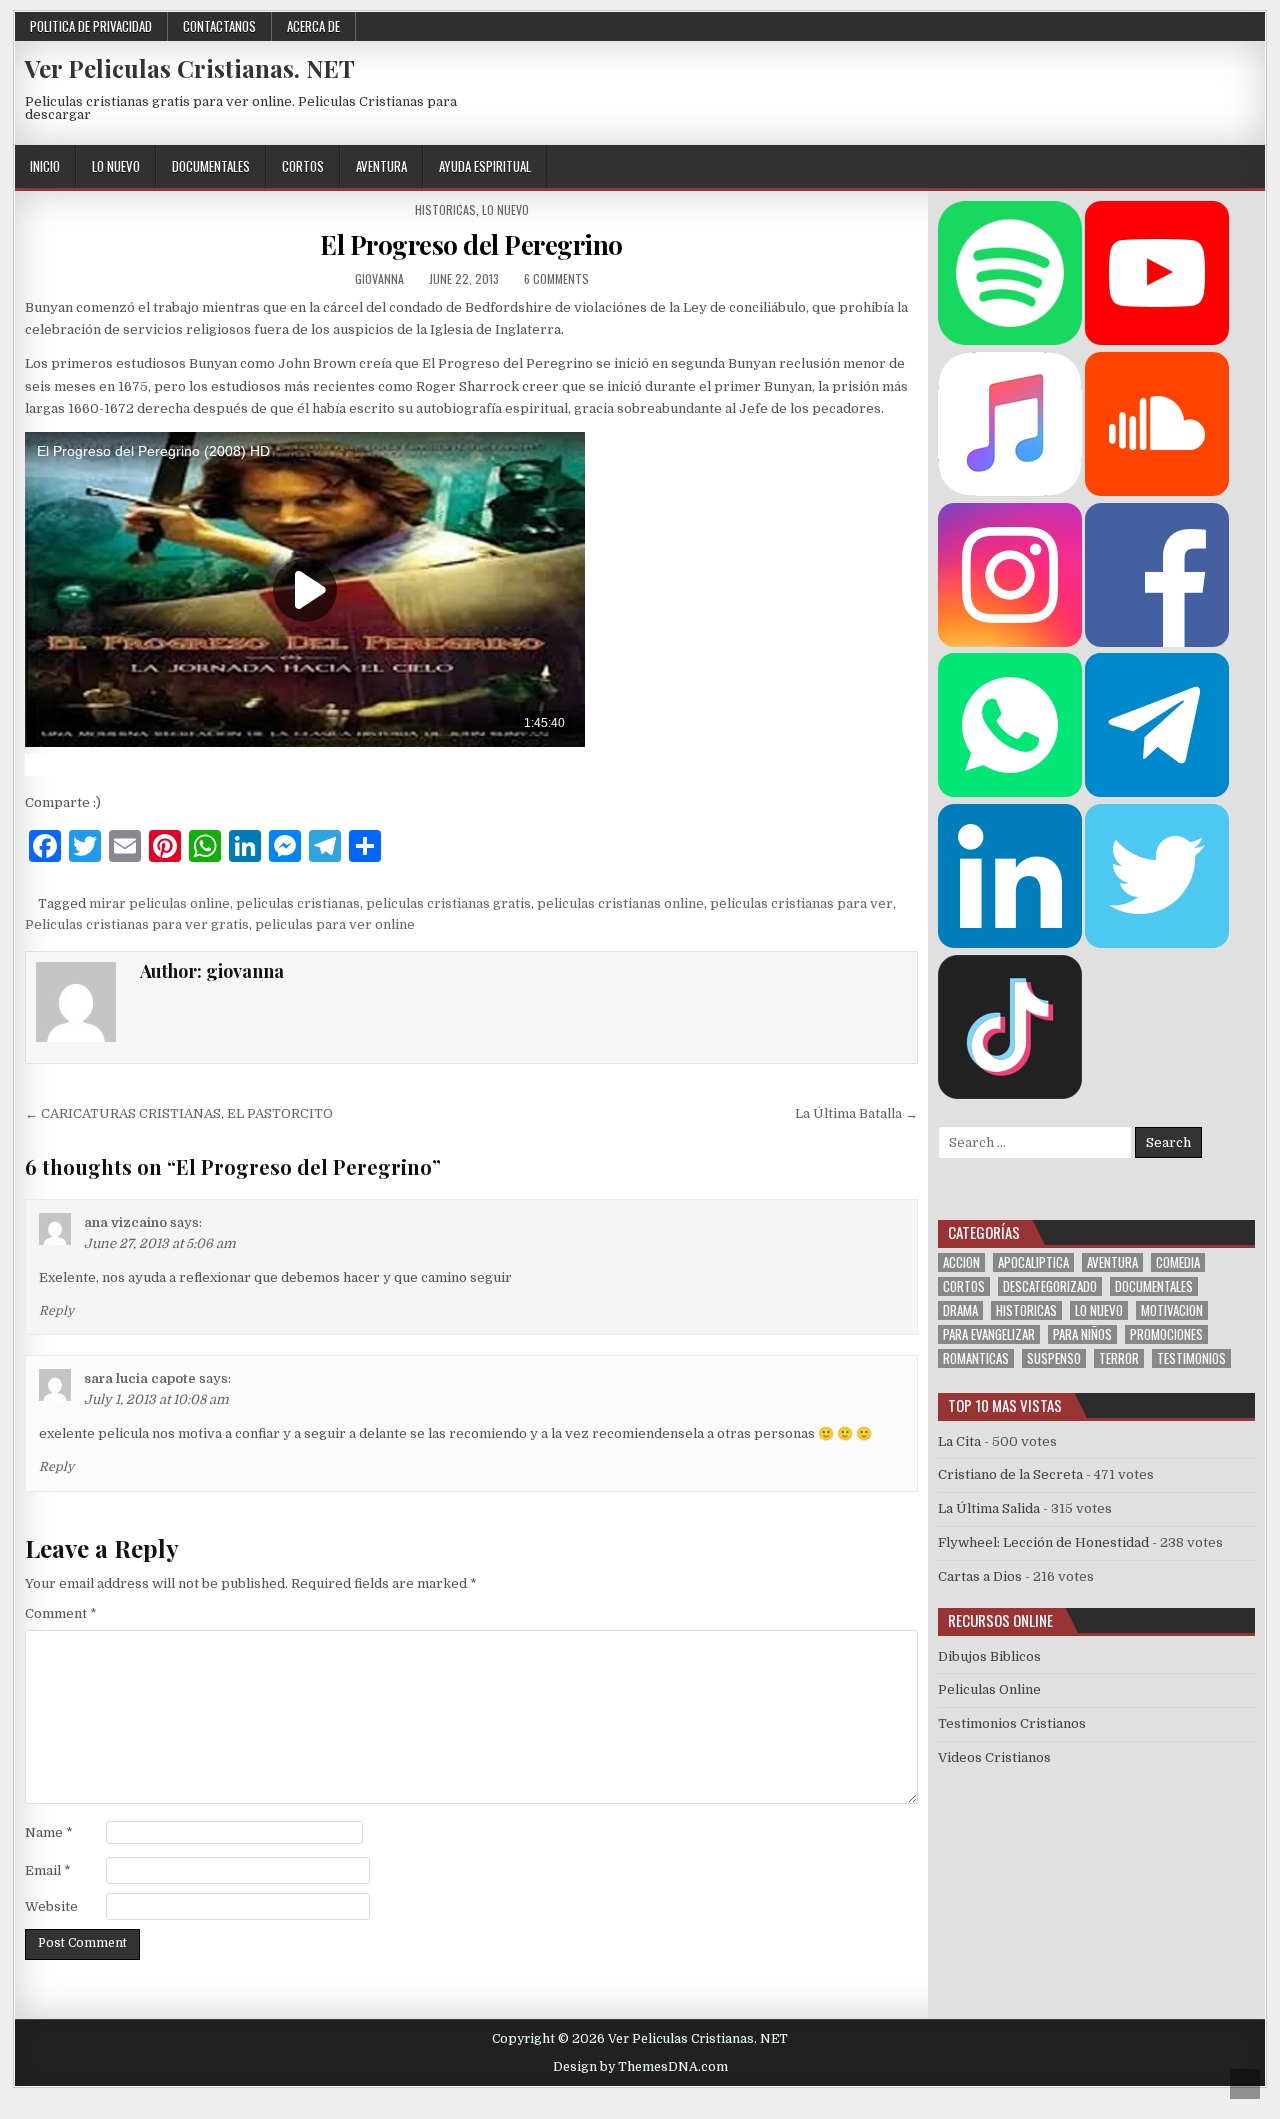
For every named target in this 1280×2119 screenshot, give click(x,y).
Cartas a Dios (980, 1576)
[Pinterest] (1153, 167)
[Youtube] (1201, 167)
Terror (1119, 1358)
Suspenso (1054, 1358)
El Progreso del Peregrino (471, 244)
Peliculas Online (989, 1689)
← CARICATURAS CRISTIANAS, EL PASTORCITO (179, 1113)
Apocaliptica (1033, 1262)
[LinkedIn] (1010, 943)
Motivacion (1172, 1310)
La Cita (959, 1441)
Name (49, 1832)
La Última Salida (989, 1508)
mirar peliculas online (159, 903)
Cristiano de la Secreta (1010, 1474)
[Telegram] (1157, 792)
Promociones (1166, 1334)
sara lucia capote (140, 1378)
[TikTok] (1010, 1094)
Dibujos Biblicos (989, 1656)
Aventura (381, 166)
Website (51, 1906)
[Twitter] (1105, 167)
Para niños (1082, 1334)
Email (48, 1870)
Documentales (211, 166)
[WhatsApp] (1010, 792)
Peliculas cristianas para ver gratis (137, 924)
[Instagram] (1177, 167)
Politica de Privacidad (91, 26)
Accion (961, 1262)
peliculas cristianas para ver (801, 903)
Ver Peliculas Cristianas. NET (190, 68)
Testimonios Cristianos (1012, 1723)
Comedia (1178, 1262)
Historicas (445, 209)
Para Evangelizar (989, 1334)
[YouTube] (1157, 340)
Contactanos (219, 26)
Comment (61, 1613)
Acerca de (313, 26)
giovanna (379, 278)
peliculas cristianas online (620, 903)
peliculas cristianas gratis (448, 903)
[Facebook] (1129, 167)
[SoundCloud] (1225, 167)
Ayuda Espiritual (485, 166)
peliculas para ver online (335, 924)
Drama (960, 1310)
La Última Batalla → (856, 1113)
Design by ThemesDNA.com (640, 2067)
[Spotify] (1010, 340)
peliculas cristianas (298, 903)
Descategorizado (1050, 1286)
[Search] (1249, 167)
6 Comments (556, 278)
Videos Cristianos (994, 1757)
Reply (56, 1311)
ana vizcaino (125, 1222)
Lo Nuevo (116, 166)
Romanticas (976, 1358)
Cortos (303, 166)
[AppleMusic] (1010, 491)
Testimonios (1191, 1358)
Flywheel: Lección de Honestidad (1043, 1542)
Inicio (45, 166)
